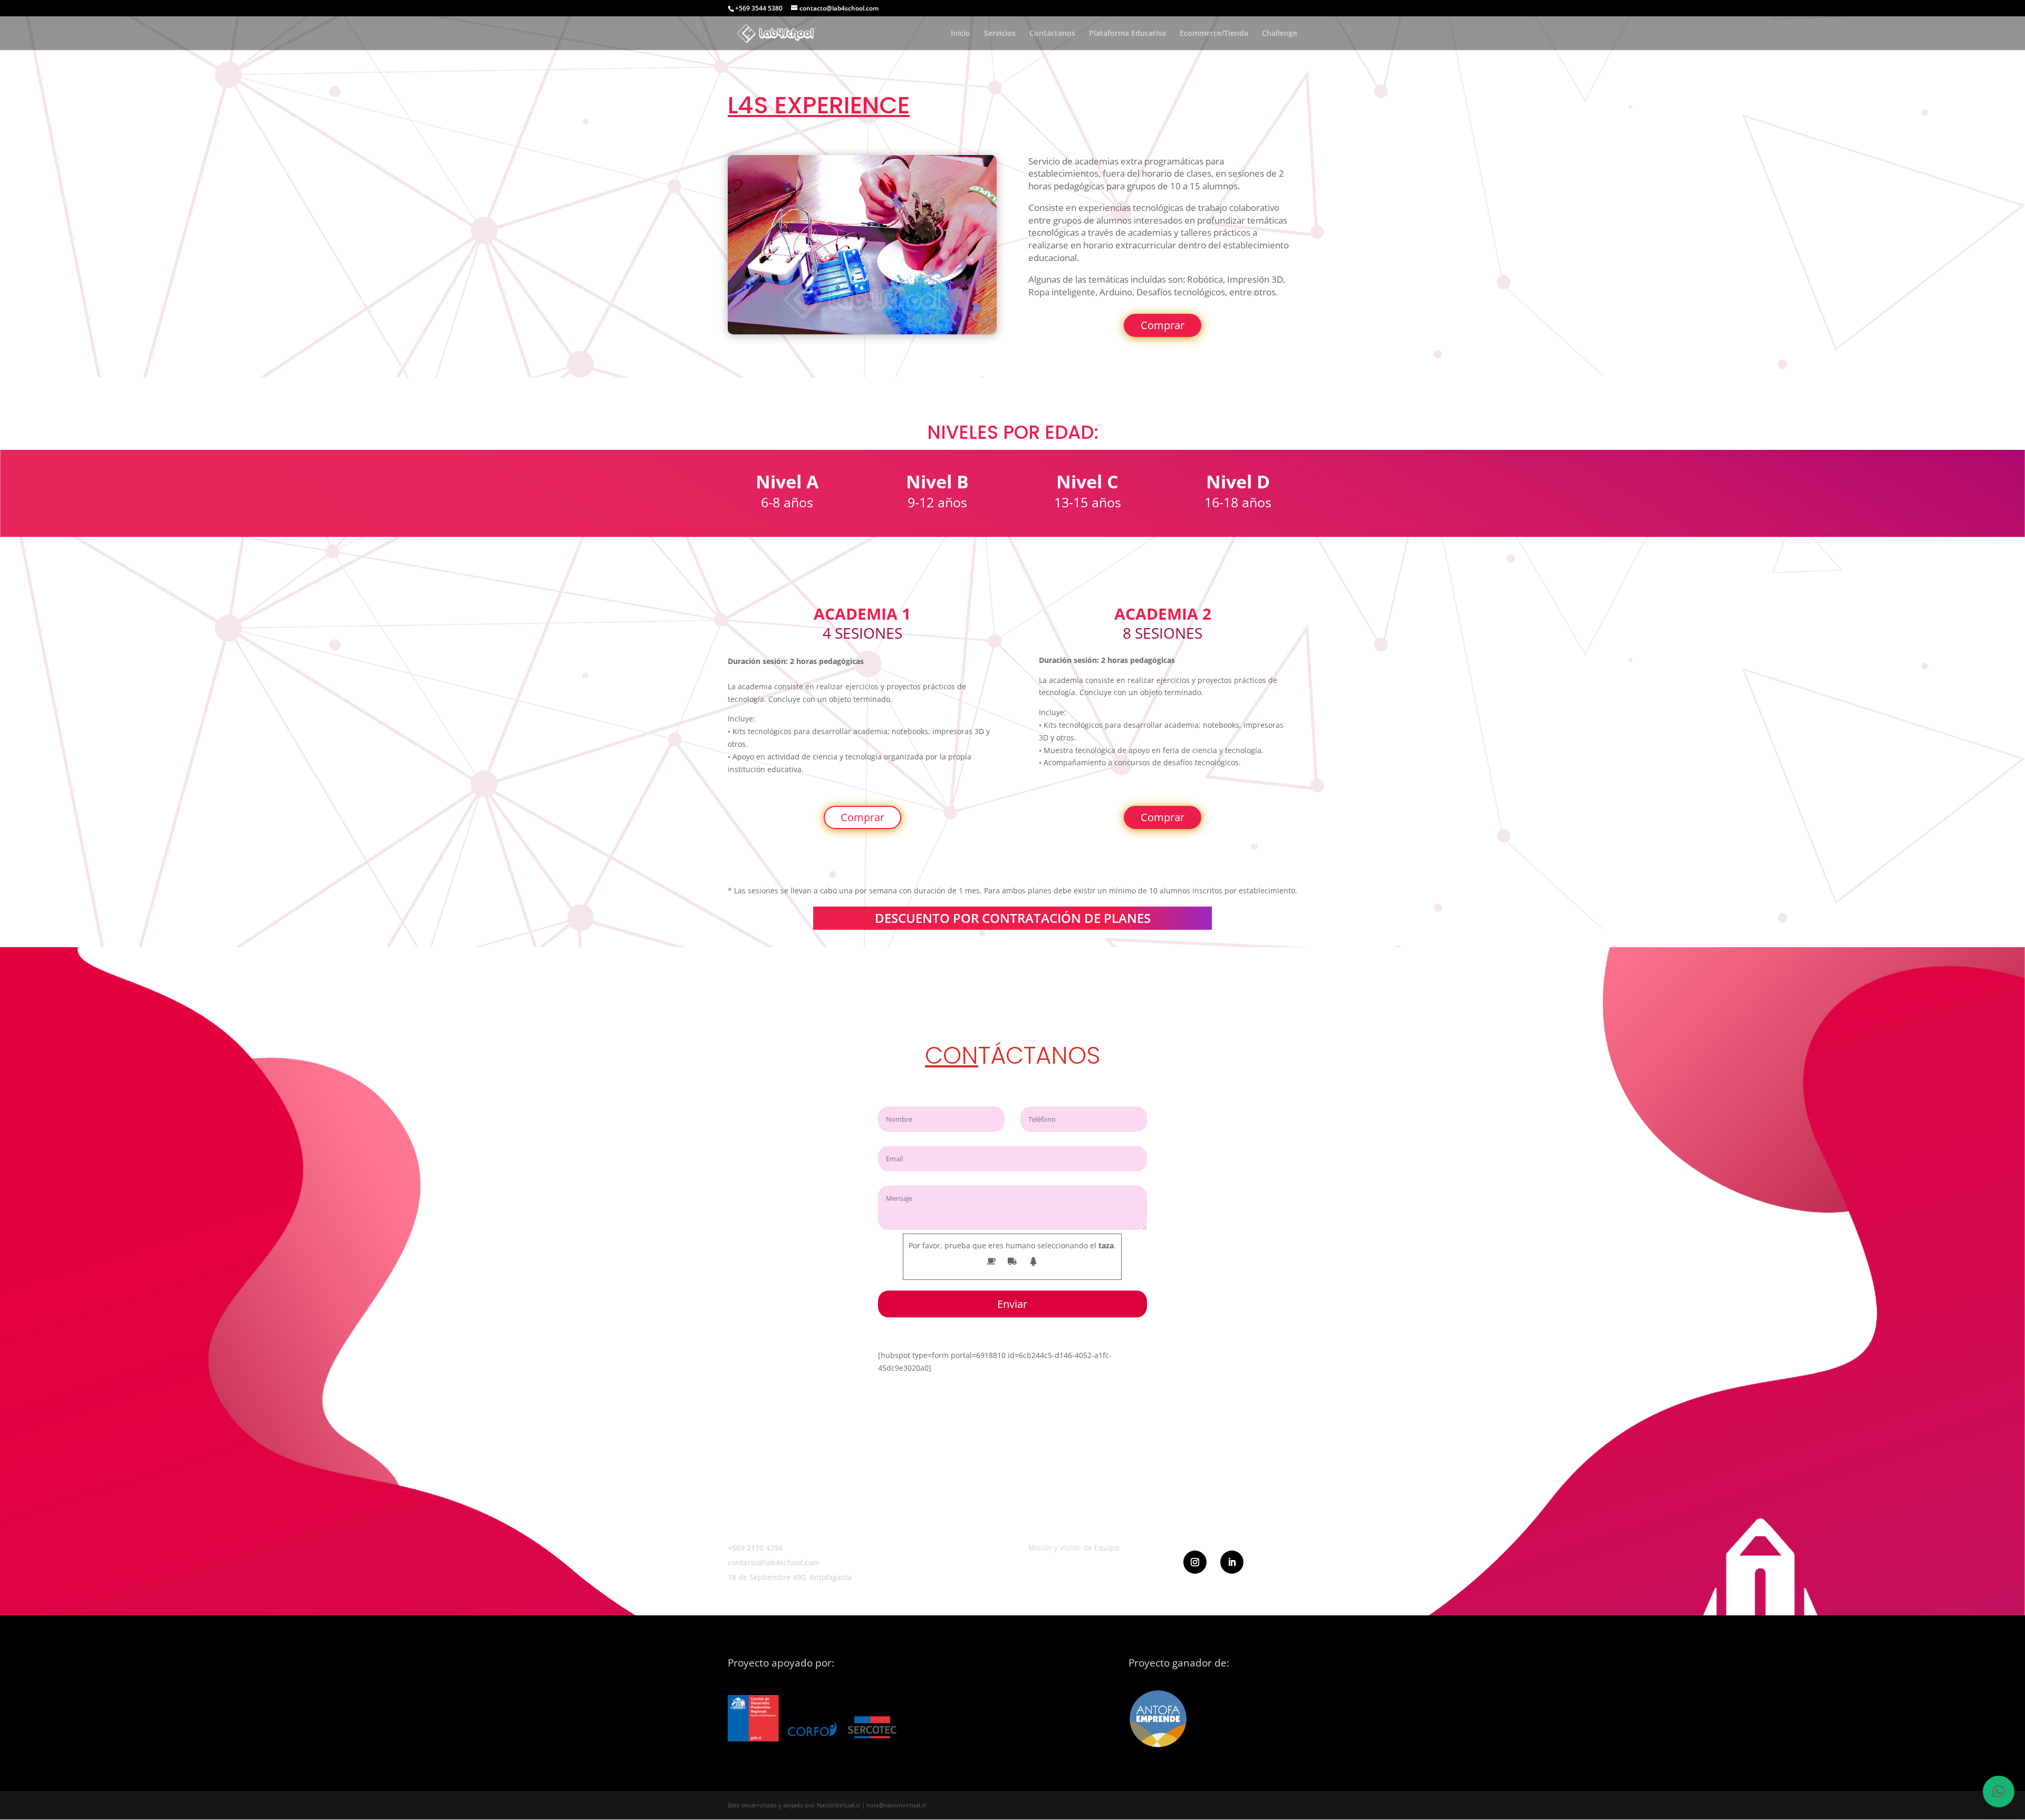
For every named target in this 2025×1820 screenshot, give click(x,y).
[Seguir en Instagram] (1195, 1562)
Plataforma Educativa (1127, 34)
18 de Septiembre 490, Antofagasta (790, 1577)
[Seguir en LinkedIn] (1232, 1562)
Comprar (1163, 325)
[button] (1999, 1792)
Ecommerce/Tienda (1214, 34)
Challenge (1280, 34)
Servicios (1000, 34)
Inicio (961, 34)
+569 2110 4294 (755, 1548)
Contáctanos (1052, 34)
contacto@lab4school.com (774, 1562)
